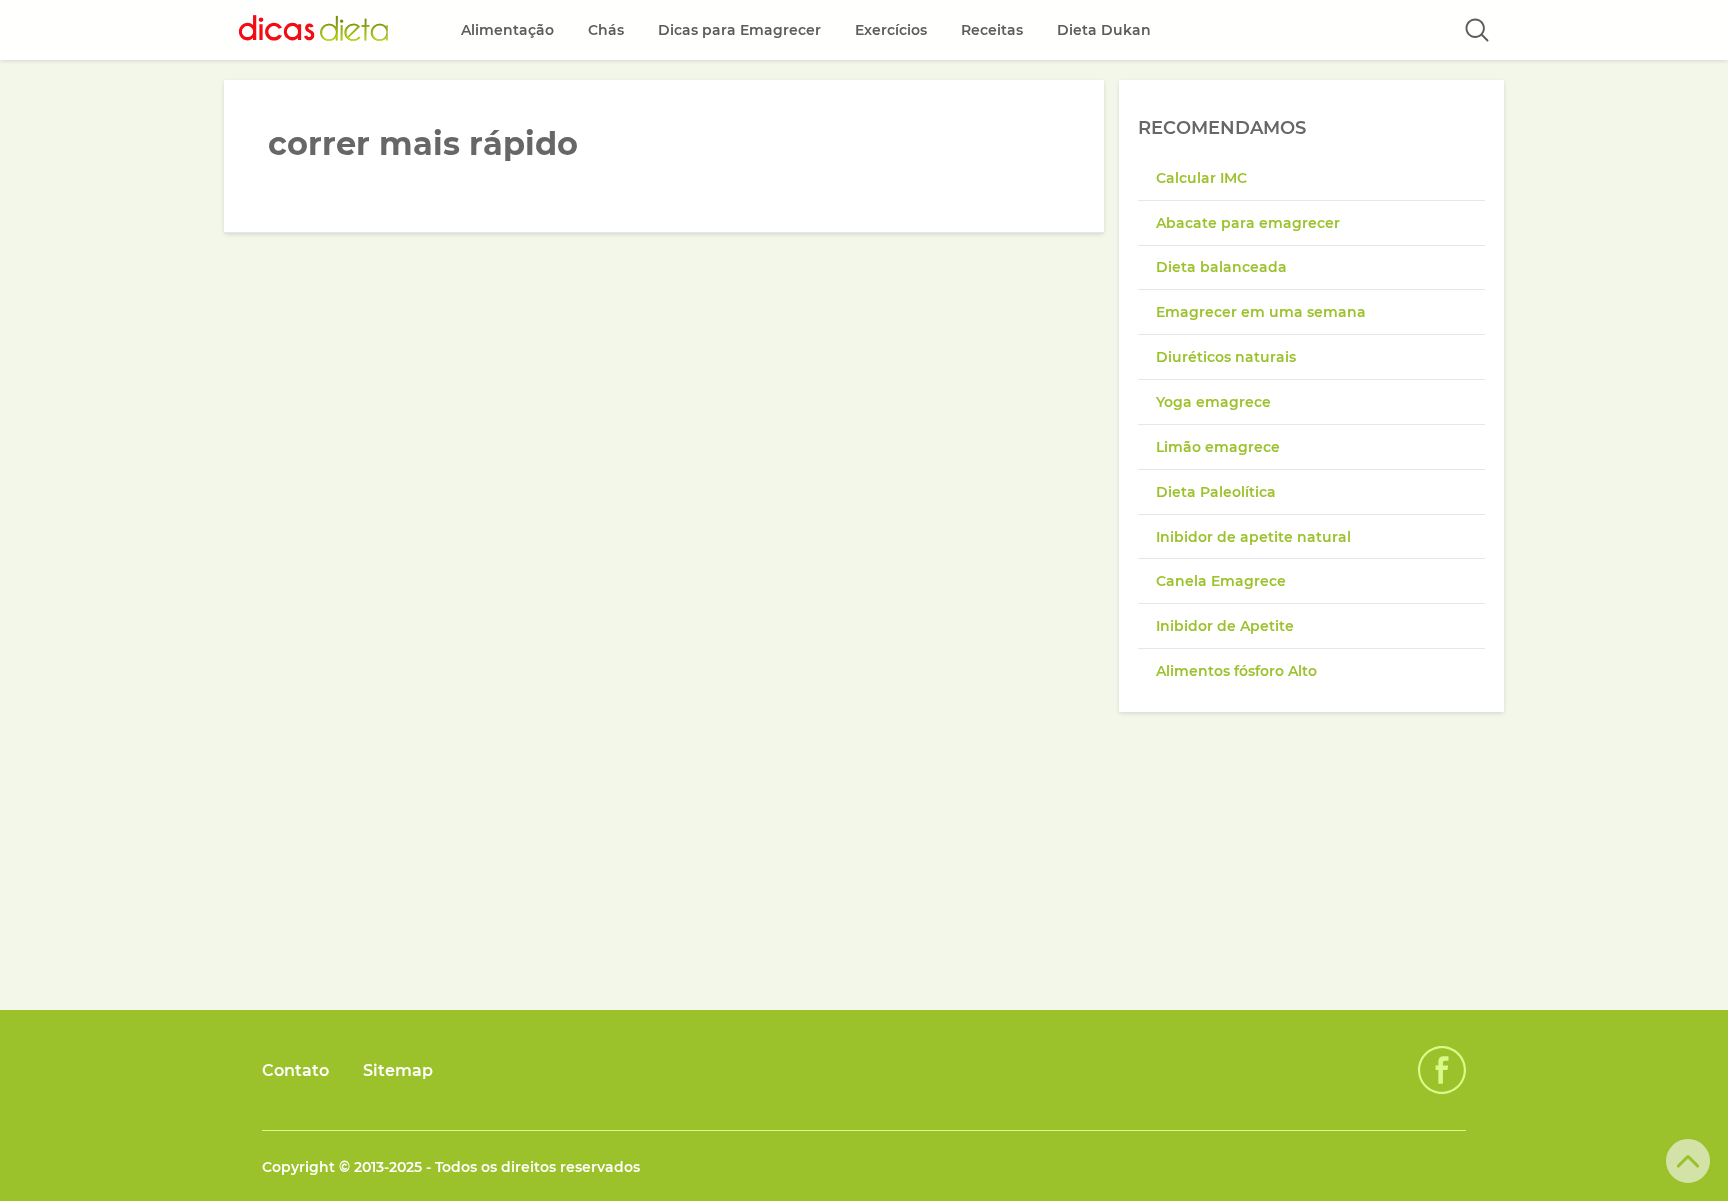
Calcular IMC (1201, 178)
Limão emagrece (1218, 447)
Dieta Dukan (1104, 30)
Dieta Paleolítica (1216, 492)
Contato (295, 1070)
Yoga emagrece (1213, 402)
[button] (1477, 30)
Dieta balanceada (1221, 267)
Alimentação (507, 30)
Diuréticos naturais (1226, 357)
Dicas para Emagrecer (739, 30)
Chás (606, 30)
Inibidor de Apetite (1225, 626)
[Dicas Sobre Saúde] (314, 30)
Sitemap (398, 1070)
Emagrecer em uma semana (1261, 312)
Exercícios (891, 30)
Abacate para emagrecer (1248, 223)
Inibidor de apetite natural (1253, 537)
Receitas (992, 30)
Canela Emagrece (1221, 581)
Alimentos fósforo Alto (1236, 671)
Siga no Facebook (1442, 1070)
